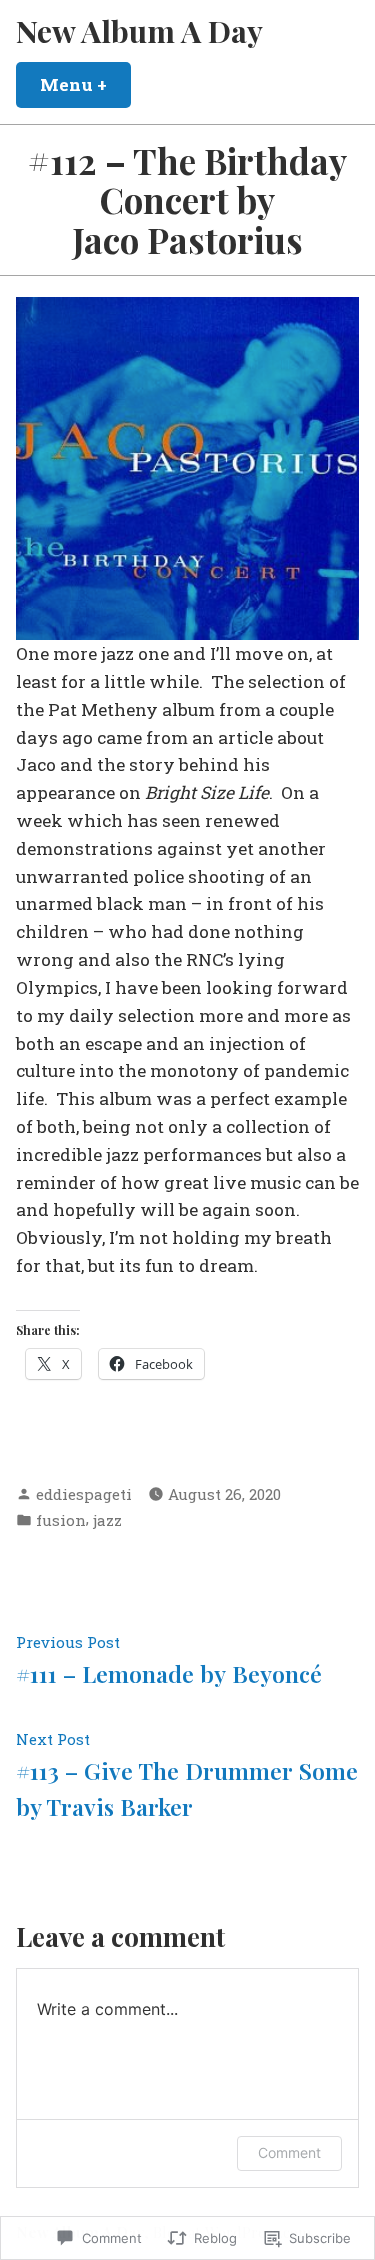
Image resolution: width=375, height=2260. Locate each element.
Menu (85, 84)
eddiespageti (84, 1494)
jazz (107, 1520)
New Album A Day (139, 30)
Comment (289, 2152)
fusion (61, 1520)
